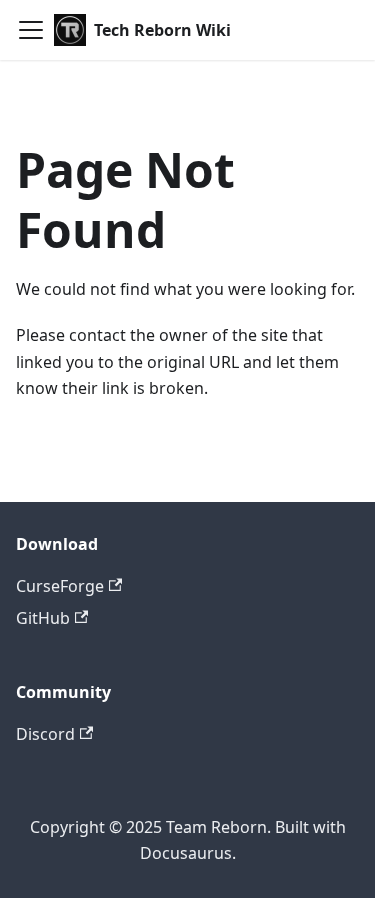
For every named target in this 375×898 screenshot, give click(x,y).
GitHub (43, 618)
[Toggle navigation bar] (31, 30)
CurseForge (60, 586)
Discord (45, 734)
